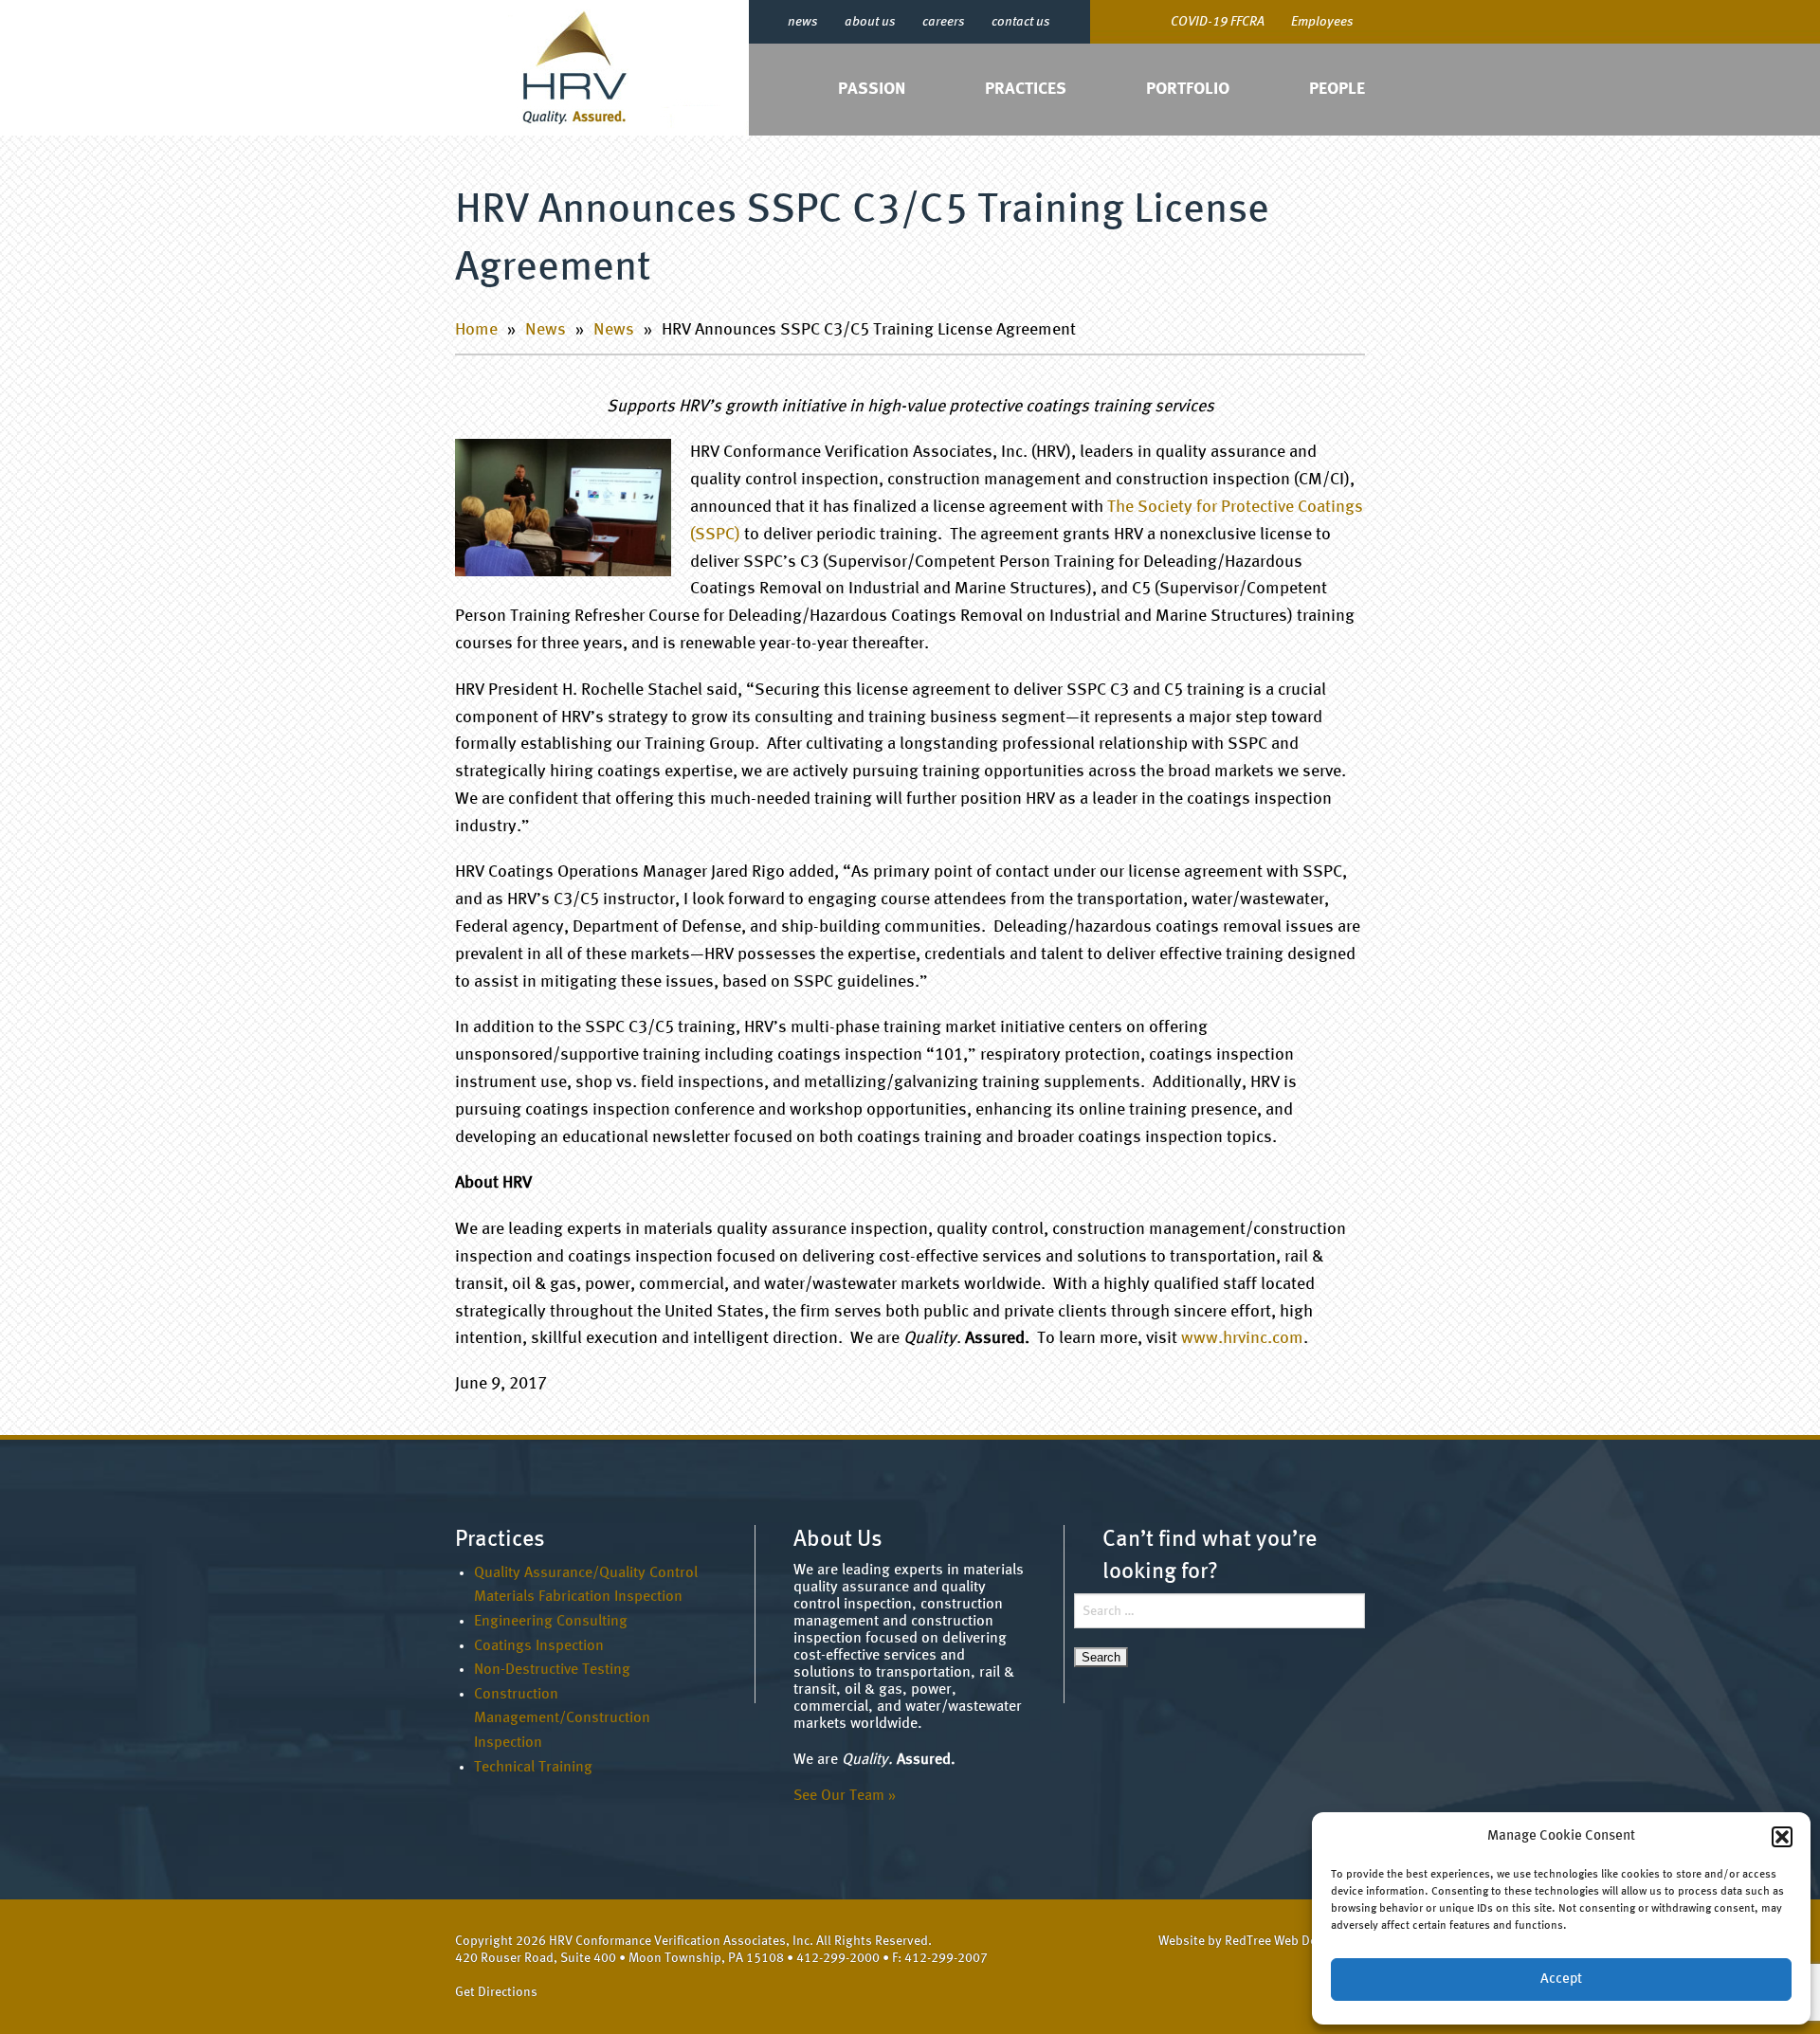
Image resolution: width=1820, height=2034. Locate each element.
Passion (872, 89)
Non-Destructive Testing (552, 1670)
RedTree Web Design (1283, 1941)
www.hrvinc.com (1242, 1338)
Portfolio (1188, 89)
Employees (1322, 22)
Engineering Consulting (551, 1622)
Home (476, 330)
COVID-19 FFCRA (1218, 22)
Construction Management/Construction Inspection (562, 1719)
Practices (1026, 89)
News (546, 330)
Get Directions (496, 1992)
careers (944, 22)
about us (870, 22)
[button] (1782, 1837)
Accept (1561, 1980)
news (803, 22)
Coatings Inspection (539, 1646)
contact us (1021, 22)
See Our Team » (845, 1796)
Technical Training (533, 1768)
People (1337, 89)
